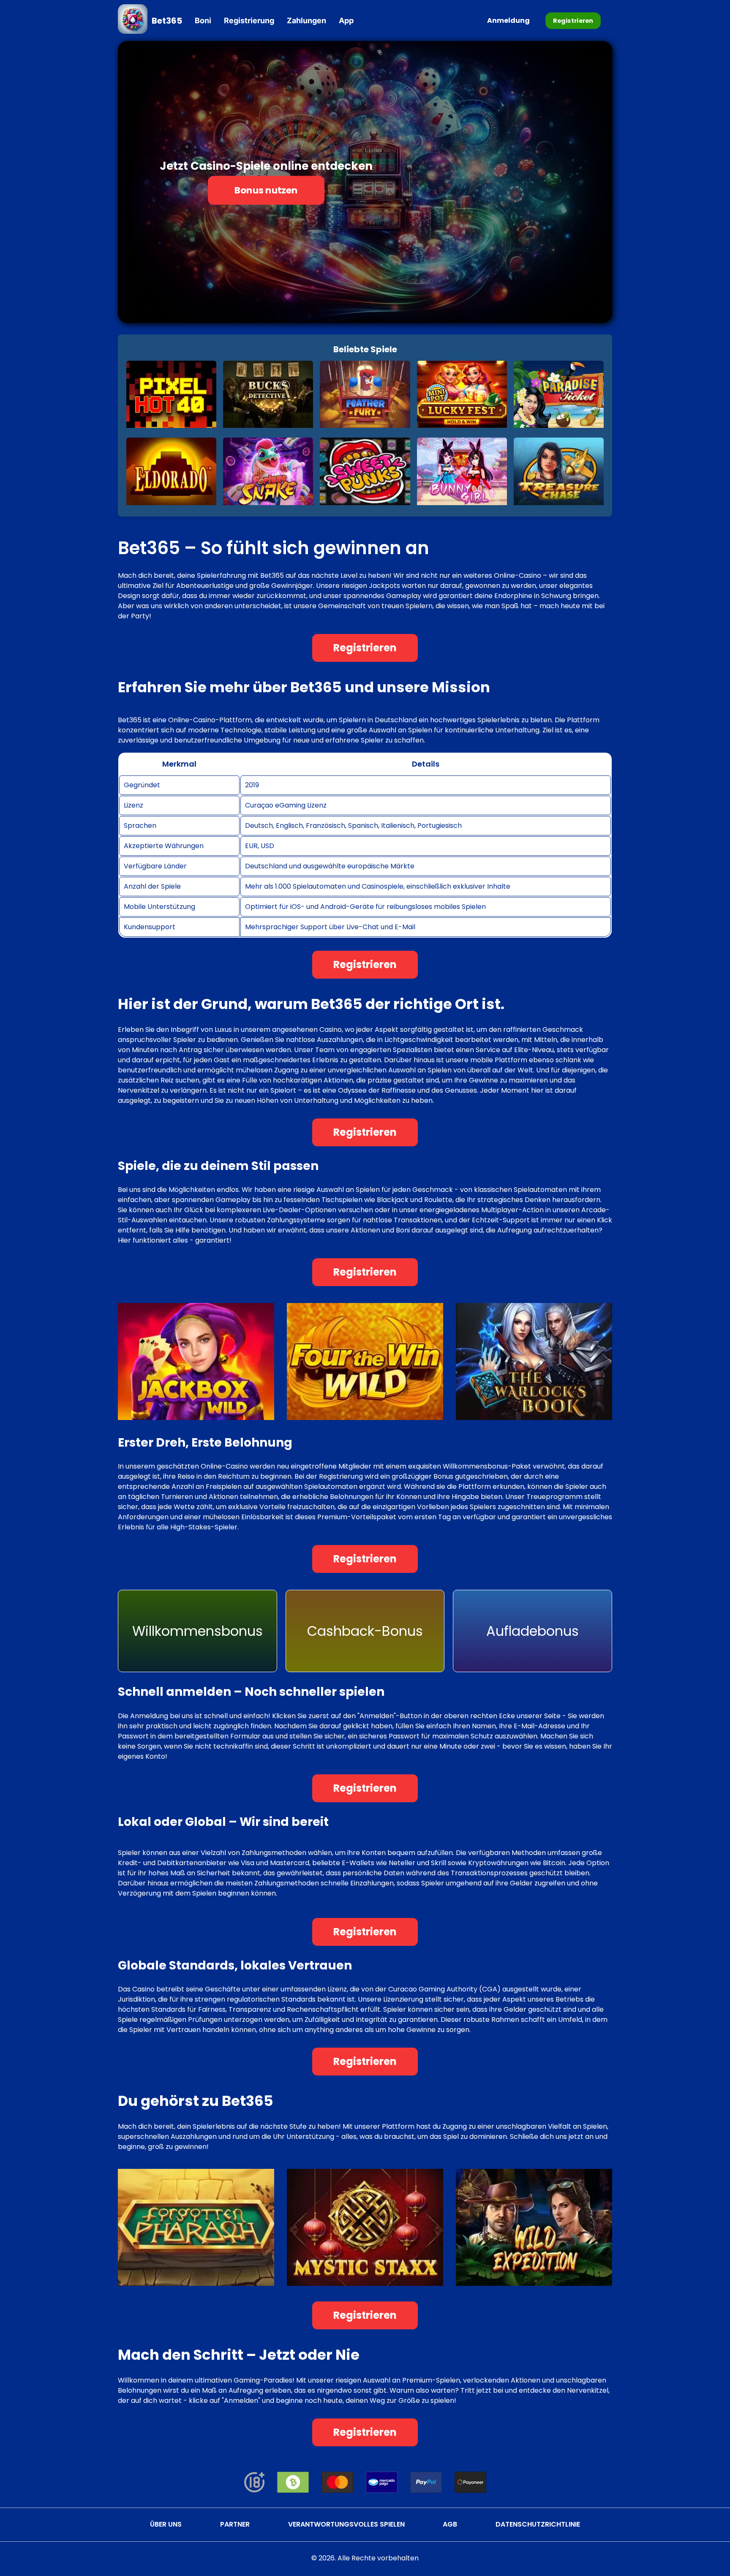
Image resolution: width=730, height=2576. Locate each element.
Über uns (166, 2524)
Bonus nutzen (266, 190)
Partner (235, 2524)
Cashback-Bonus (365, 1631)
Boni (203, 20)
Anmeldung (508, 20)
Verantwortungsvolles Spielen (346, 2524)
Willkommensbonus (197, 1631)
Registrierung (249, 20)
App (346, 20)
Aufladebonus (533, 1631)
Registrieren (573, 20)
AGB (450, 2524)
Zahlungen (306, 20)
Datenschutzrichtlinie (538, 2524)
